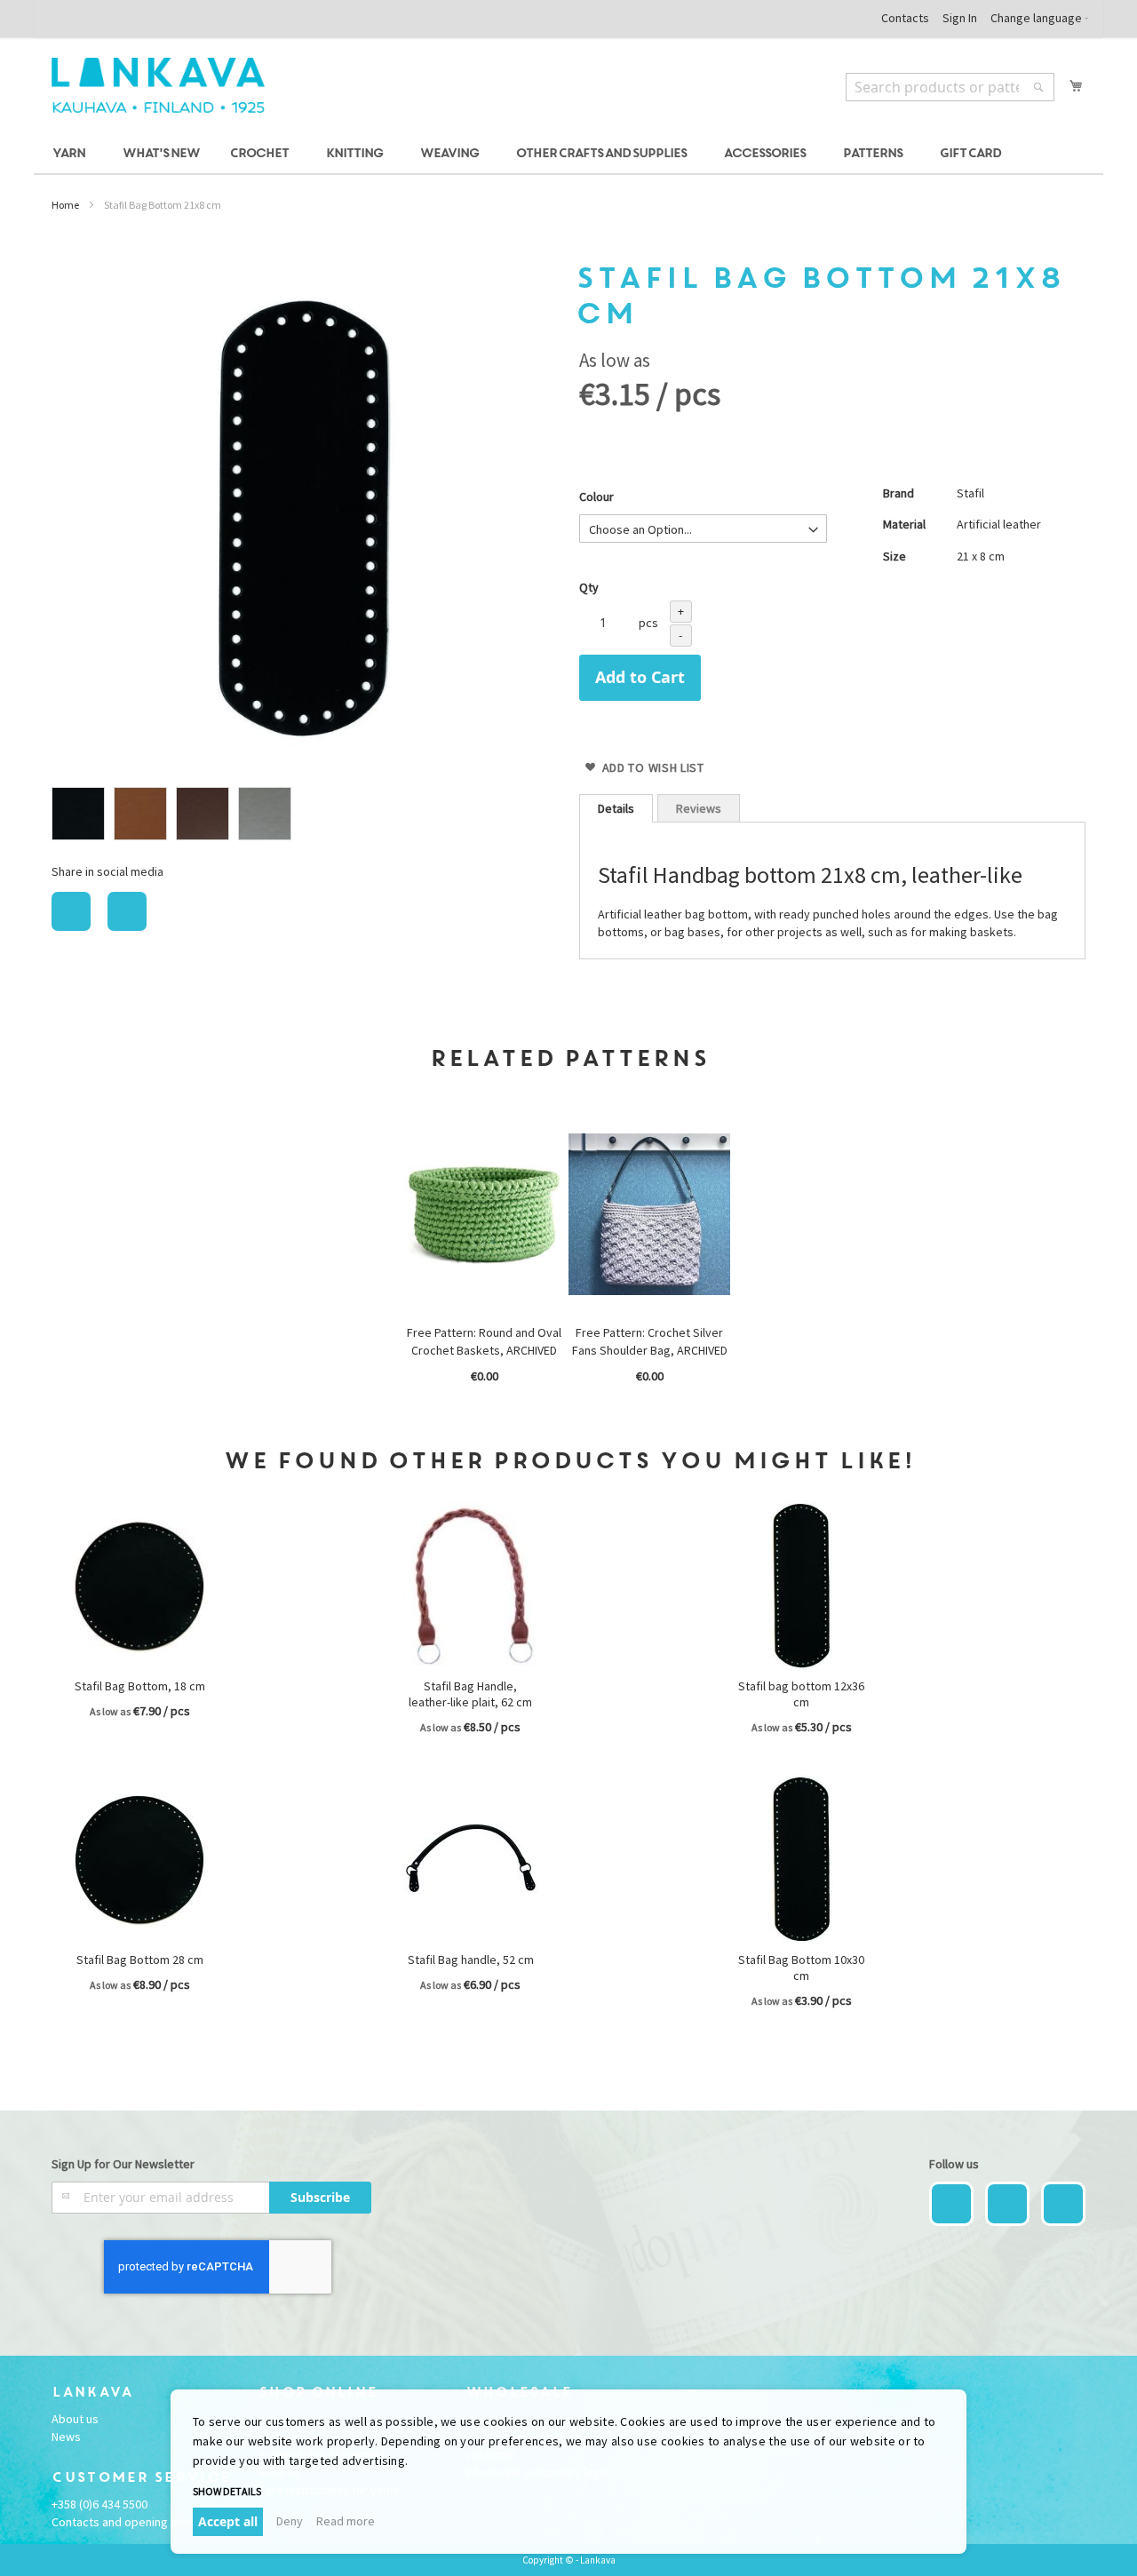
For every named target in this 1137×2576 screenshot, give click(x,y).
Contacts (905, 18)
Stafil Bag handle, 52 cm (471, 1960)
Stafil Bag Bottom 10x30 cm (801, 1968)
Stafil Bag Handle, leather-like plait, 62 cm (470, 1694)
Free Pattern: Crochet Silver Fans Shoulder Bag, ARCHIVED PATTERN (650, 1350)
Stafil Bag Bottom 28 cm (140, 1960)
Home (65, 205)
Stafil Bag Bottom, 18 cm (140, 1686)
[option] (78, 814)
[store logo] (158, 85)
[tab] (616, 808)
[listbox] (305, 816)
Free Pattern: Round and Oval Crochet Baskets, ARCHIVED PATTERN (484, 1350)
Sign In (960, 18)
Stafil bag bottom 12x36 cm (801, 1694)
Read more (346, 2521)
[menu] (568, 154)
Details (616, 808)
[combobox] (950, 87)
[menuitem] (72, 154)
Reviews (699, 808)
